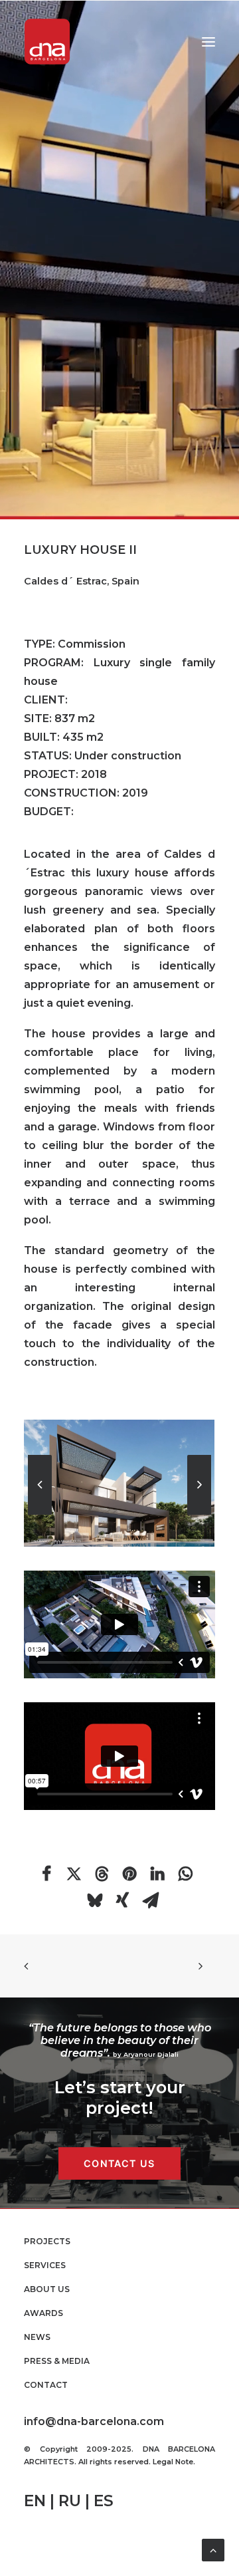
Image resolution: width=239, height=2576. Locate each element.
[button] (208, 42)
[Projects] (119, 260)
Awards (43, 2313)
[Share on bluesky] (95, 1900)
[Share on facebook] (46, 1874)
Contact (46, 2385)
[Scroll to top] (213, 2549)
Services (45, 2265)
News (37, 2337)
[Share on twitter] (74, 1874)
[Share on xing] (123, 1900)
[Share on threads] (102, 1874)
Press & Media (57, 2361)
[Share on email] (151, 1900)
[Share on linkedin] (158, 1874)
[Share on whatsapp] (186, 1874)
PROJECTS (47, 2241)
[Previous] (40, 1514)
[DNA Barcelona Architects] (47, 42)
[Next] (199, 1514)
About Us (47, 2289)
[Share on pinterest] (130, 1874)
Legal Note (173, 2462)
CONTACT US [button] (119, 2163)
